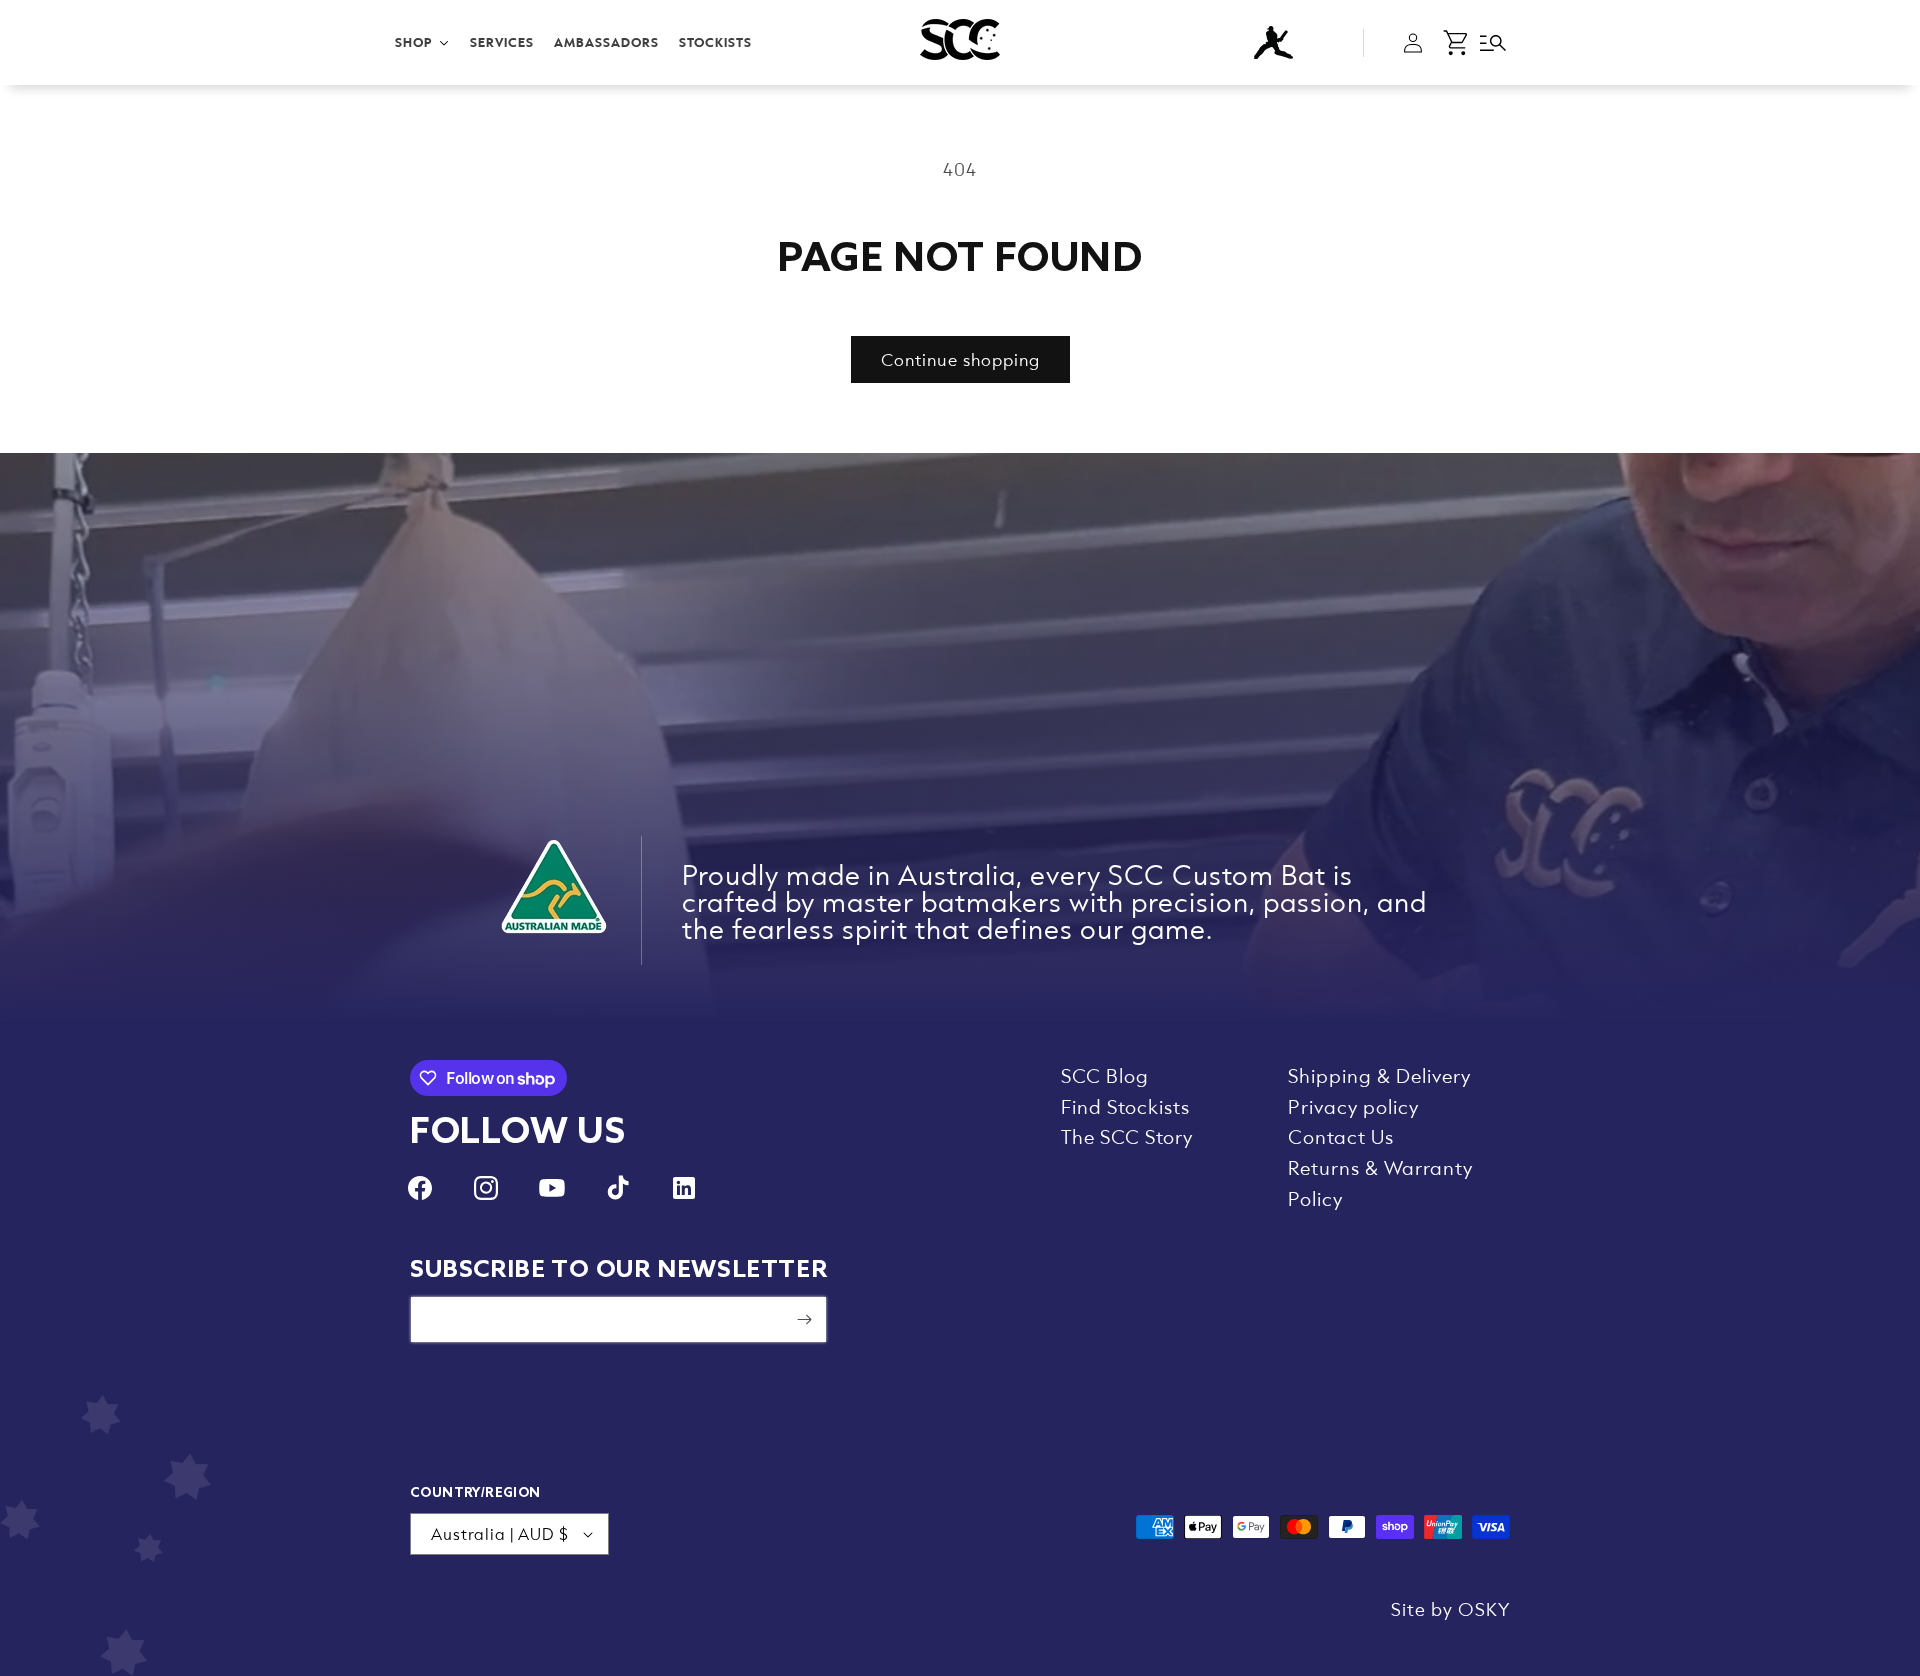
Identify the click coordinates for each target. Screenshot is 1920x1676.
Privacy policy (1353, 1106)
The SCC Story (1127, 1136)
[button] (1457, 43)
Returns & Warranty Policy (1380, 1182)
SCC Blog (1105, 1075)
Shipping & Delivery (1379, 1075)
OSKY (1484, 1608)
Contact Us (1341, 1136)
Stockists (715, 42)
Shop (414, 42)
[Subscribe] (804, 1319)
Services (502, 42)
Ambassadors (606, 42)
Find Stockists (1125, 1106)
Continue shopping (960, 359)
